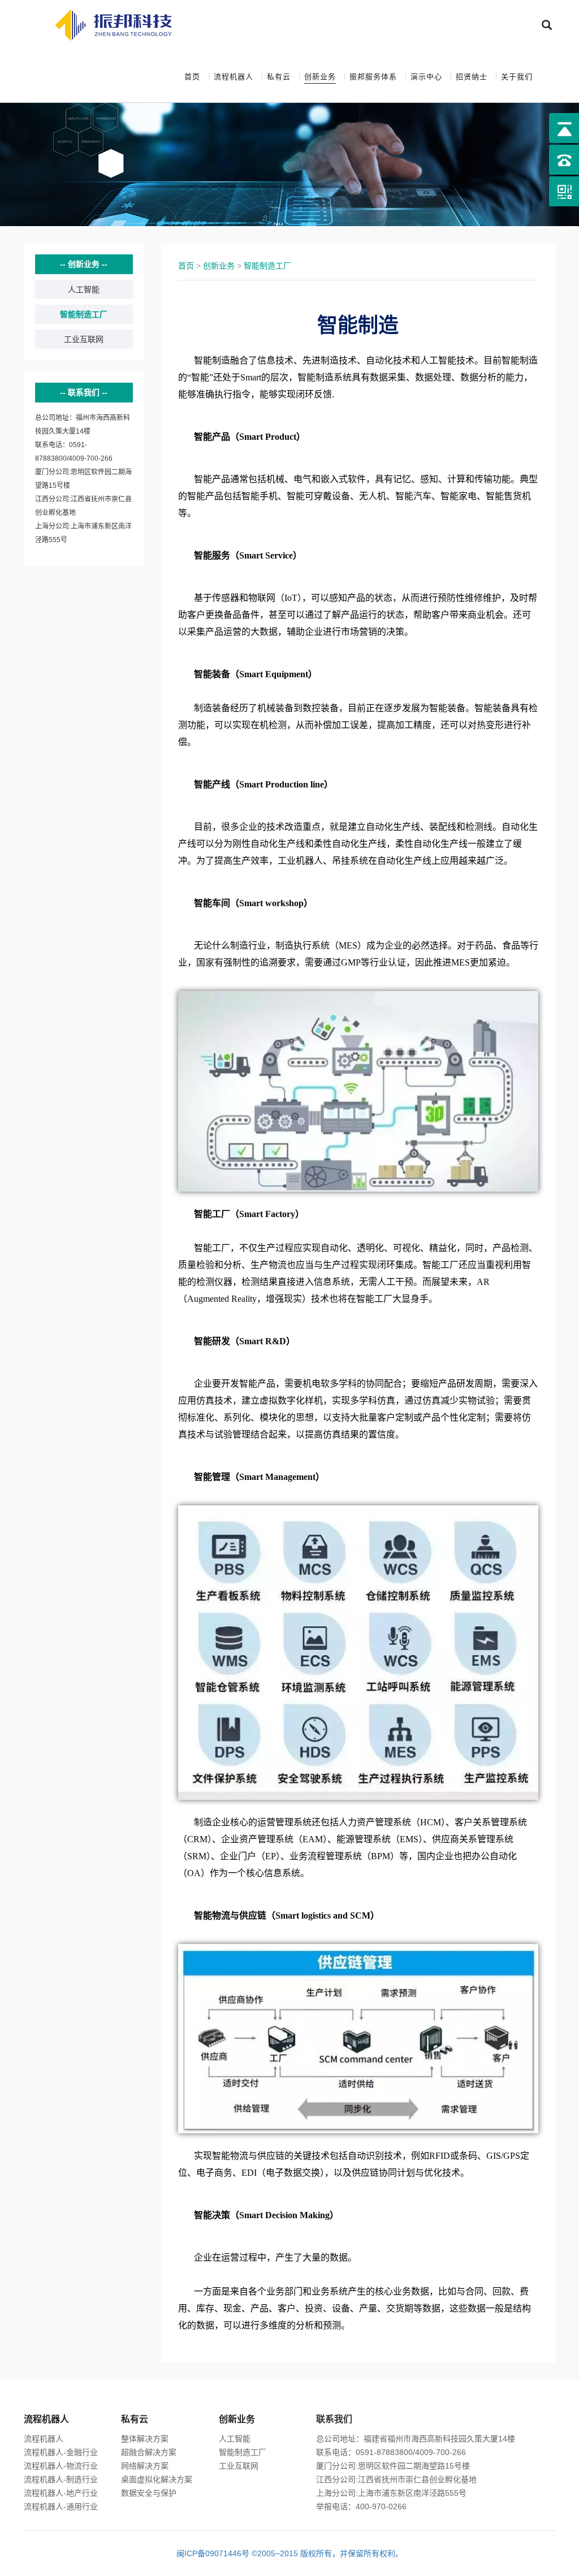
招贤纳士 (472, 77)
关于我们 (517, 77)
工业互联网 (84, 339)
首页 (192, 77)
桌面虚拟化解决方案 (157, 2479)
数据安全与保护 (149, 2493)
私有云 (279, 77)
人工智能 (84, 289)
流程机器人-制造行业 (61, 2479)
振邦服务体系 (373, 77)
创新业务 (320, 77)
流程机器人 (234, 77)
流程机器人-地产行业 (61, 2493)
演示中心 (426, 77)
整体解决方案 (145, 2439)
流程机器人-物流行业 (61, 2466)
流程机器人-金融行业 (61, 2452)
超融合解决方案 (149, 2452)
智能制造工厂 (84, 314)
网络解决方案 (145, 2466)
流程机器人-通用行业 (61, 2506)
